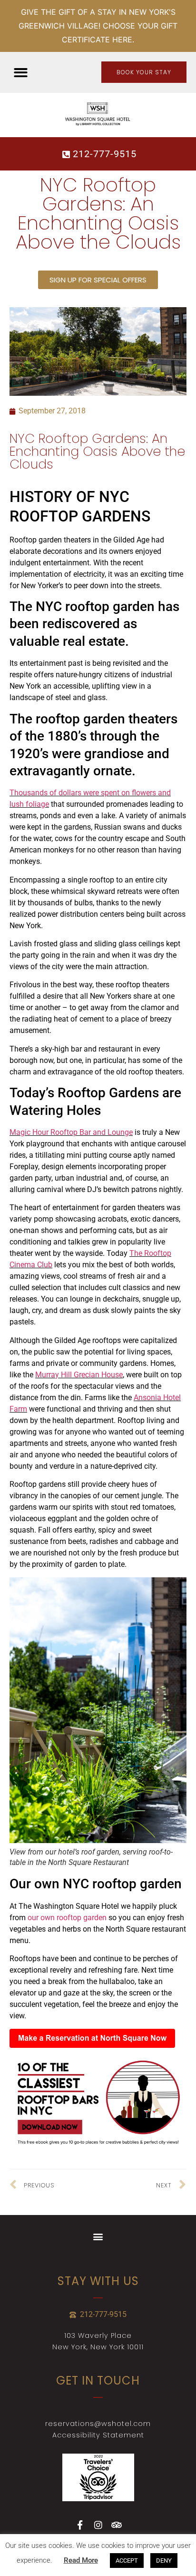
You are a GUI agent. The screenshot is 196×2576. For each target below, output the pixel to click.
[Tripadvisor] (116, 2525)
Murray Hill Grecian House (79, 1375)
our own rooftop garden (67, 1918)
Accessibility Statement (98, 2435)
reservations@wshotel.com (98, 2424)
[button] (21, 73)
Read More (81, 2560)
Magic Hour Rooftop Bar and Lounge (71, 1132)
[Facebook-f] (80, 2525)
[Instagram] (98, 2525)
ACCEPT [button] (127, 2561)
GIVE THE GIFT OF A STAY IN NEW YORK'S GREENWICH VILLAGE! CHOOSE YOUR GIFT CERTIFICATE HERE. (98, 26)
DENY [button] (164, 2561)
